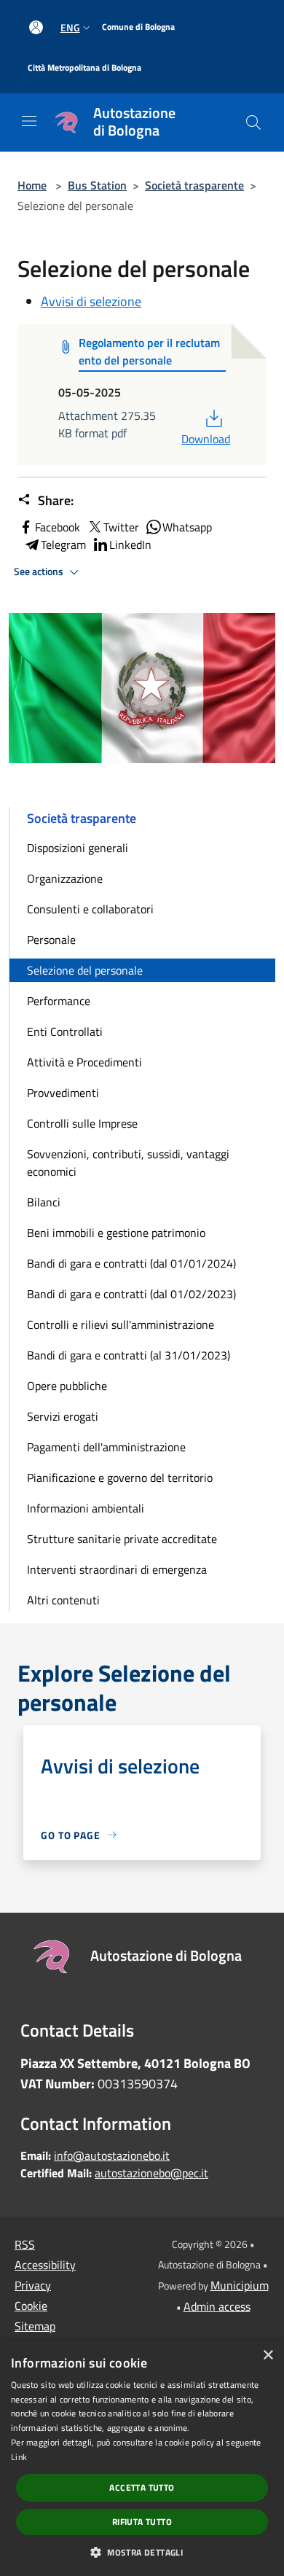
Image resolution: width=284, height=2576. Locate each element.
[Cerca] (253, 122)
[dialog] (142, 2458)
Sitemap (35, 2326)
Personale (51, 940)
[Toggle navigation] (29, 121)
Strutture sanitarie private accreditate (122, 1539)
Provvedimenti (63, 1093)
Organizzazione (65, 878)
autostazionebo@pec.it (151, 2173)
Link (19, 2457)
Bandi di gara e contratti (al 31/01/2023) (129, 1355)
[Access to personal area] (36, 27)
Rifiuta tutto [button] (142, 2522)
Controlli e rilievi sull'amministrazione (121, 1324)
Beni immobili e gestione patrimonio (116, 1233)
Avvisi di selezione (91, 301)
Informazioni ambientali (86, 1508)
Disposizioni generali (78, 848)
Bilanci (44, 1202)
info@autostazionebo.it (112, 2155)
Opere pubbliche (67, 1386)
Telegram (63, 545)
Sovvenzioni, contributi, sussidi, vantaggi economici (128, 1163)
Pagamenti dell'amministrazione (106, 1447)
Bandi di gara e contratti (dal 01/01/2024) (131, 1263)
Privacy (33, 2285)
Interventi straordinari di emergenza (117, 1569)
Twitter (121, 527)
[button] (142, 2552)
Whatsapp (187, 527)
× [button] (268, 2356)
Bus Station (97, 185)
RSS (25, 2244)
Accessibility (45, 2265)
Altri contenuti (63, 1600)
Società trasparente (194, 185)
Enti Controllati (65, 1031)
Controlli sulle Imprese (82, 1123)
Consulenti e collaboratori (90, 909)
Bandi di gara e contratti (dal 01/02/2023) (131, 1294)
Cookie (31, 2306)
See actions (40, 571)
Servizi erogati (63, 1416)
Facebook (58, 527)
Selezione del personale (85, 970)
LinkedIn (130, 545)
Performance (59, 1001)
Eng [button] (70, 27)
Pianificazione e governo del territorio (120, 1478)
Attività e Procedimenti (84, 1062)
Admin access (217, 2306)
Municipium (240, 2285)
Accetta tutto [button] (142, 2487)
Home (32, 185)
